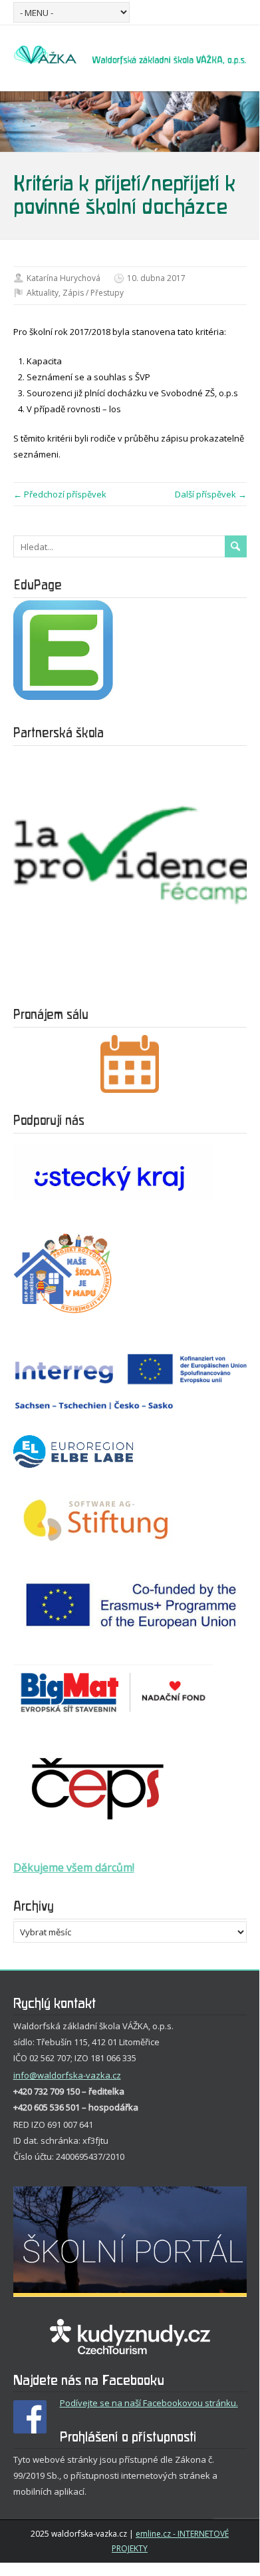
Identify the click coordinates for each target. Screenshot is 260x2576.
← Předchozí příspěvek (60, 494)
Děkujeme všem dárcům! (74, 1867)
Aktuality (43, 293)
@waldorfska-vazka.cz (75, 2075)
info (21, 2075)
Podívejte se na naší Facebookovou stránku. (149, 2403)
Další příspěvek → (211, 494)
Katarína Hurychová (64, 278)
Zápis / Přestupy (93, 293)
